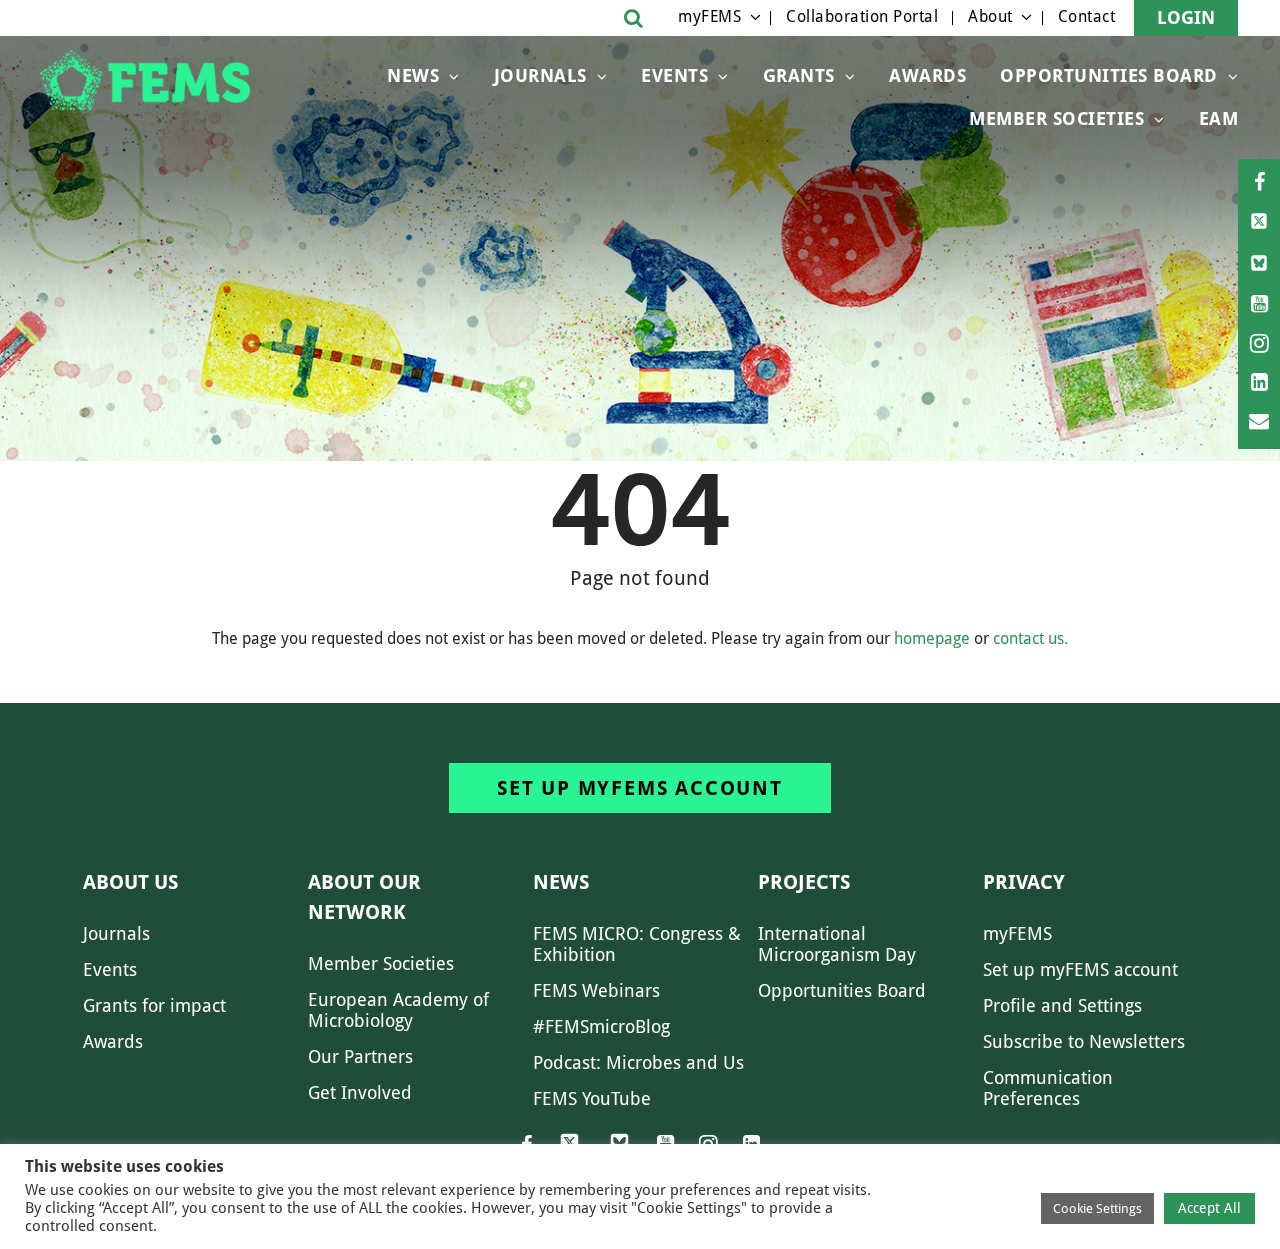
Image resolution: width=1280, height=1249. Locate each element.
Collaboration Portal (862, 16)
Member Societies (1056, 118)
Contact (1087, 16)
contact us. (1030, 638)
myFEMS (709, 16)
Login (1186, 17)
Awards (927, 75)
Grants (799, 75)
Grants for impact (154, 1005)
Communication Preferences (1048, 1088)
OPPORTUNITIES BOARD (1109, 75)
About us (130, 882)
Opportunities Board (842, 990)
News (413, 75)
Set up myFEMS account (640, 788)
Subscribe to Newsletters (1084, 1041)
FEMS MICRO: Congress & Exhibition (637, 944)
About (990, 16)
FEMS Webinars (596, 990)
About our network (364, 897)
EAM (1219, 118)
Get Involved (360, 1092)
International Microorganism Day (837, 944)
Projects (804, 882)
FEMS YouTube (592, 1098)
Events (674, 75)
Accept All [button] (1209, 1208)
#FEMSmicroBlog (601, 1026)
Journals (540, 75)
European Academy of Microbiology (398, 1010)
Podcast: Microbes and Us (638, 1062)
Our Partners (360, 1056)
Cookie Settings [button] (1097, 1208)
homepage (932, 638)
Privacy (1024, 882)
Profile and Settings (1062, 1005)
